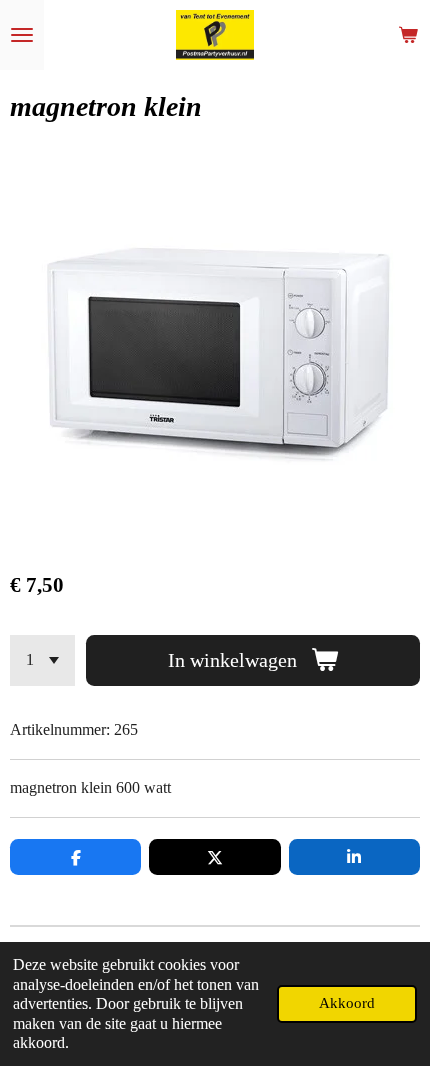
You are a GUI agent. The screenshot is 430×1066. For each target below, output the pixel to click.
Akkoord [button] (347, 1003)
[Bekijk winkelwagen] (408, 35)
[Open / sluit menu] (22, 35)
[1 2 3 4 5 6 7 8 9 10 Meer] (42, 660)
